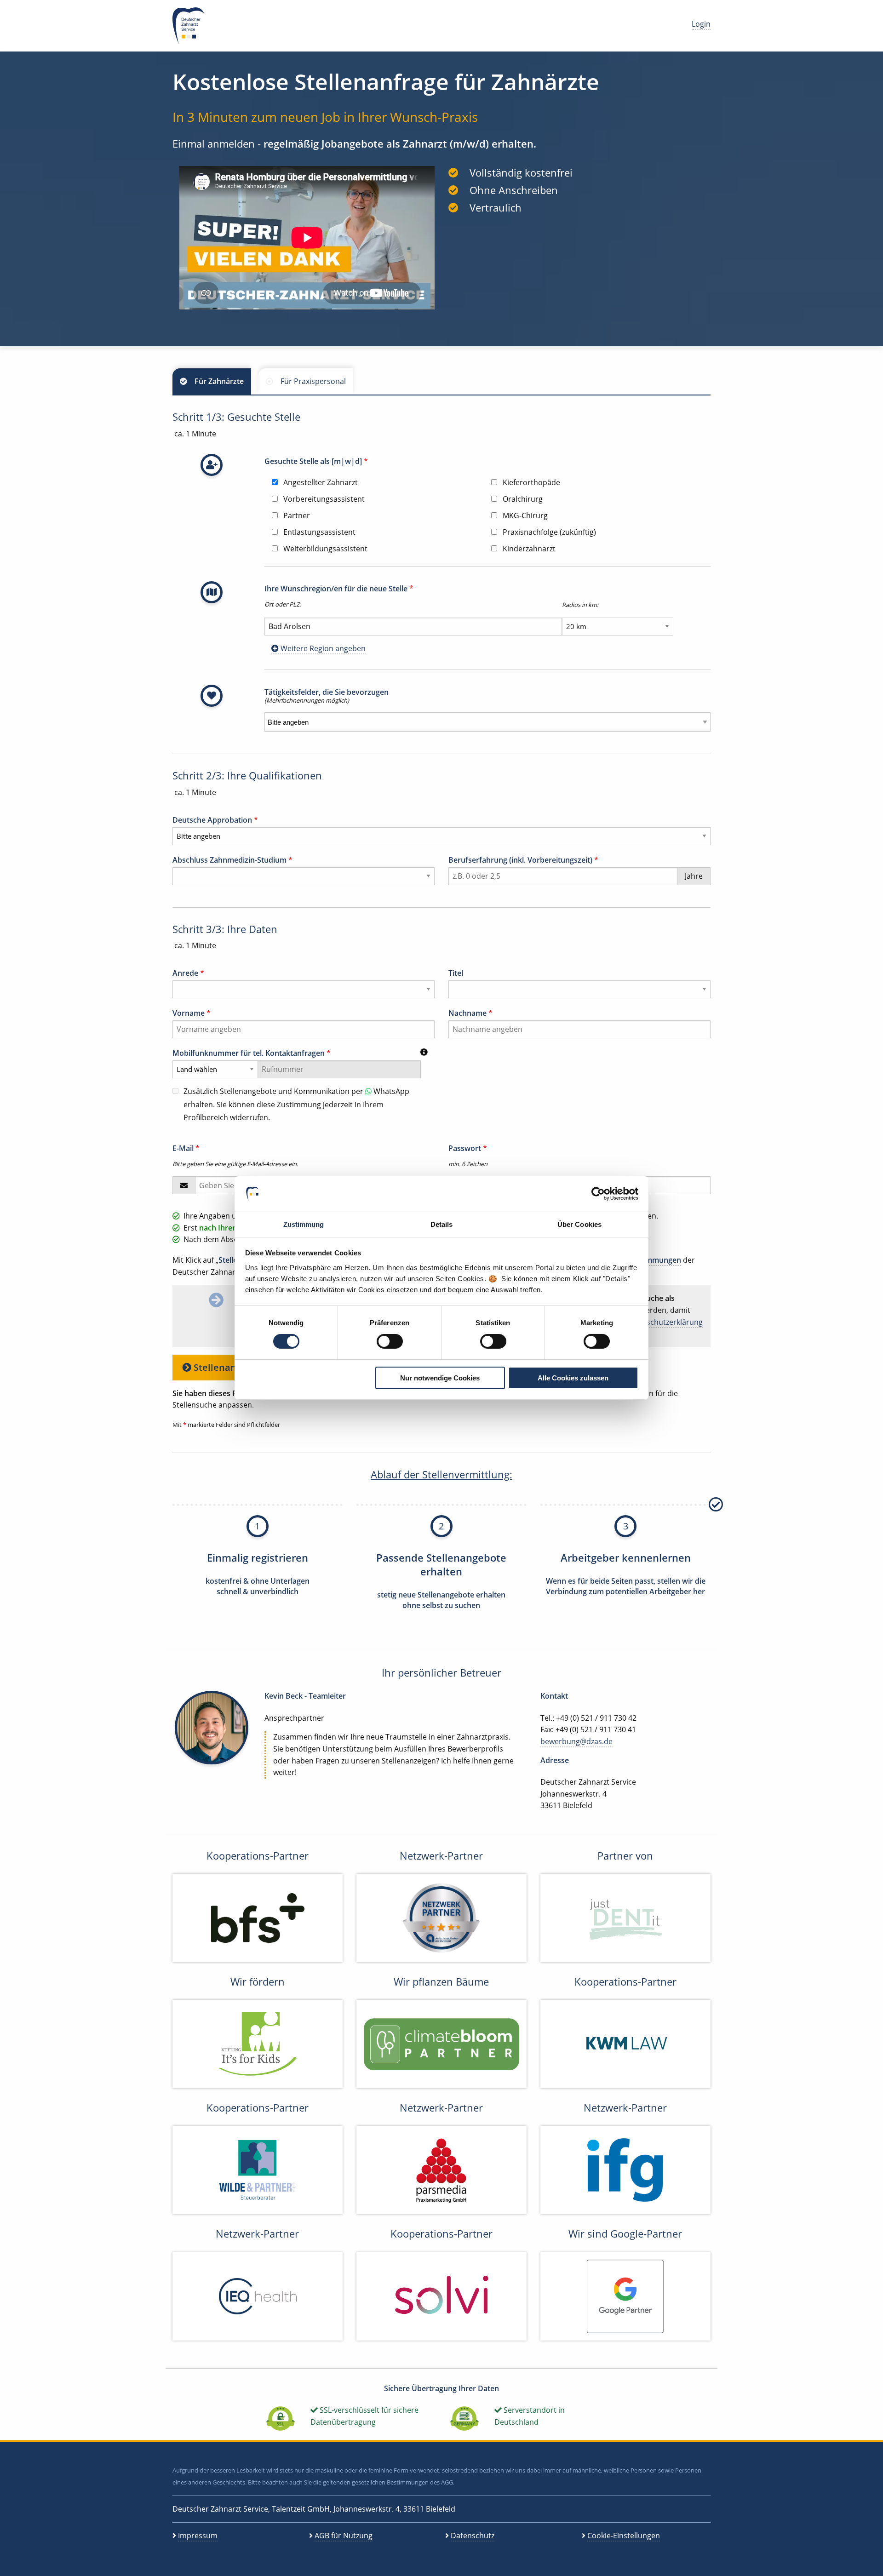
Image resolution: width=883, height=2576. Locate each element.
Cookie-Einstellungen (624, 2536)
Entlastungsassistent (318, 532)
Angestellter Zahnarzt (320, 482)
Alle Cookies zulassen (573, 1378)
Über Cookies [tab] (579, 1224)
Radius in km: (580, 605)
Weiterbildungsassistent (324, 549)
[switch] (390, 1341)
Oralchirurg (522, 499)
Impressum (198, 2536)
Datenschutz (473, 2536)
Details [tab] (442, 1224)
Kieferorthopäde (530, 482)
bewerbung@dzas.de (576, 1741)
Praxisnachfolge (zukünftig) (548, 532)
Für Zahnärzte (219, 381)
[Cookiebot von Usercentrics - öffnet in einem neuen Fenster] (598, 1194)
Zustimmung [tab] (304, 1224)
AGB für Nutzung (344, 2536)
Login (701, 24)
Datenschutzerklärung (664, 1322)
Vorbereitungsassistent (323, 499)
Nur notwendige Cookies (440, 1378)
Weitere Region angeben (322, 648)
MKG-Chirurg (524, 515)
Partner (296, 515)
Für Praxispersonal (313, 381)
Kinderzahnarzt (528, 549)
